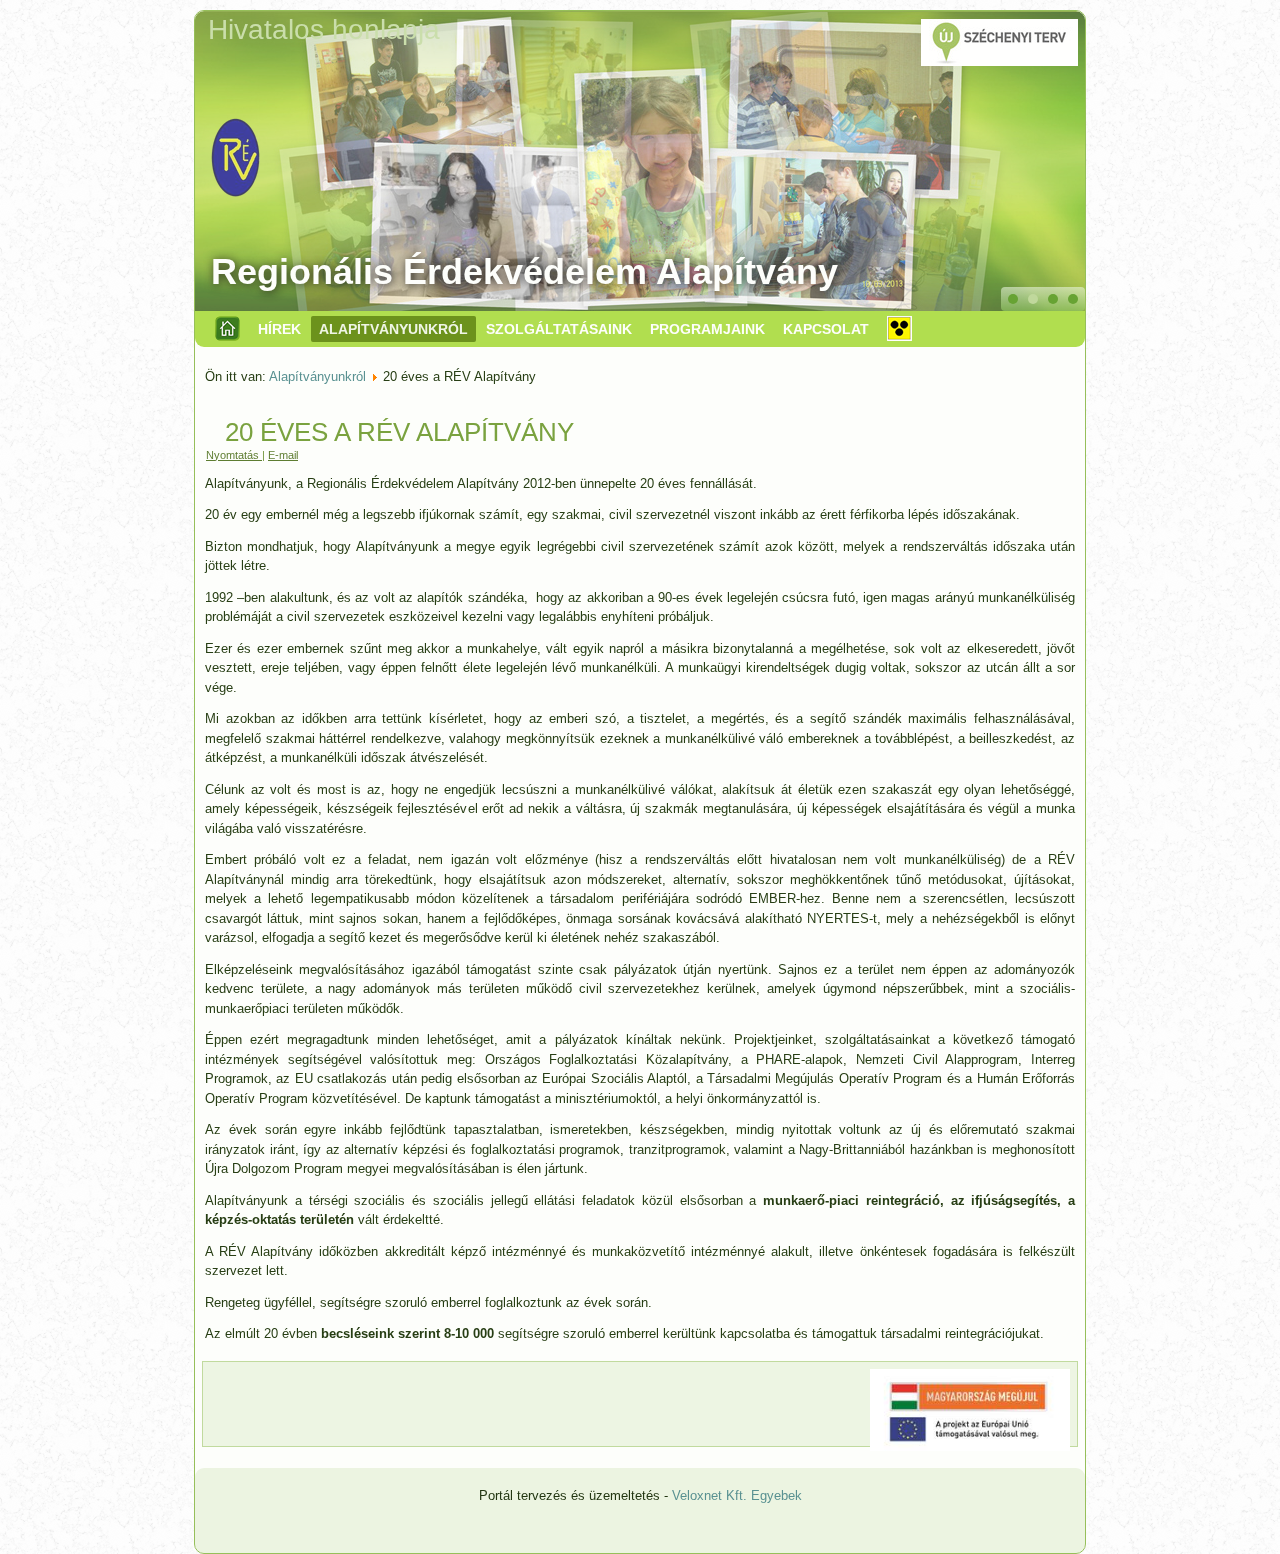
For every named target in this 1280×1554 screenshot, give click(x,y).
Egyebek (776, 1495)
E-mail (283, 455)
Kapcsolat (826, 329)
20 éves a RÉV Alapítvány (399, 432)
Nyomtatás (234, 455)
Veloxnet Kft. (709, 1495)
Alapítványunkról (393, 329)
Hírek (279, 329)
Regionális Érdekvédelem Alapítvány (524, 271)
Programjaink (707, 329)
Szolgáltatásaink (559, 329)
